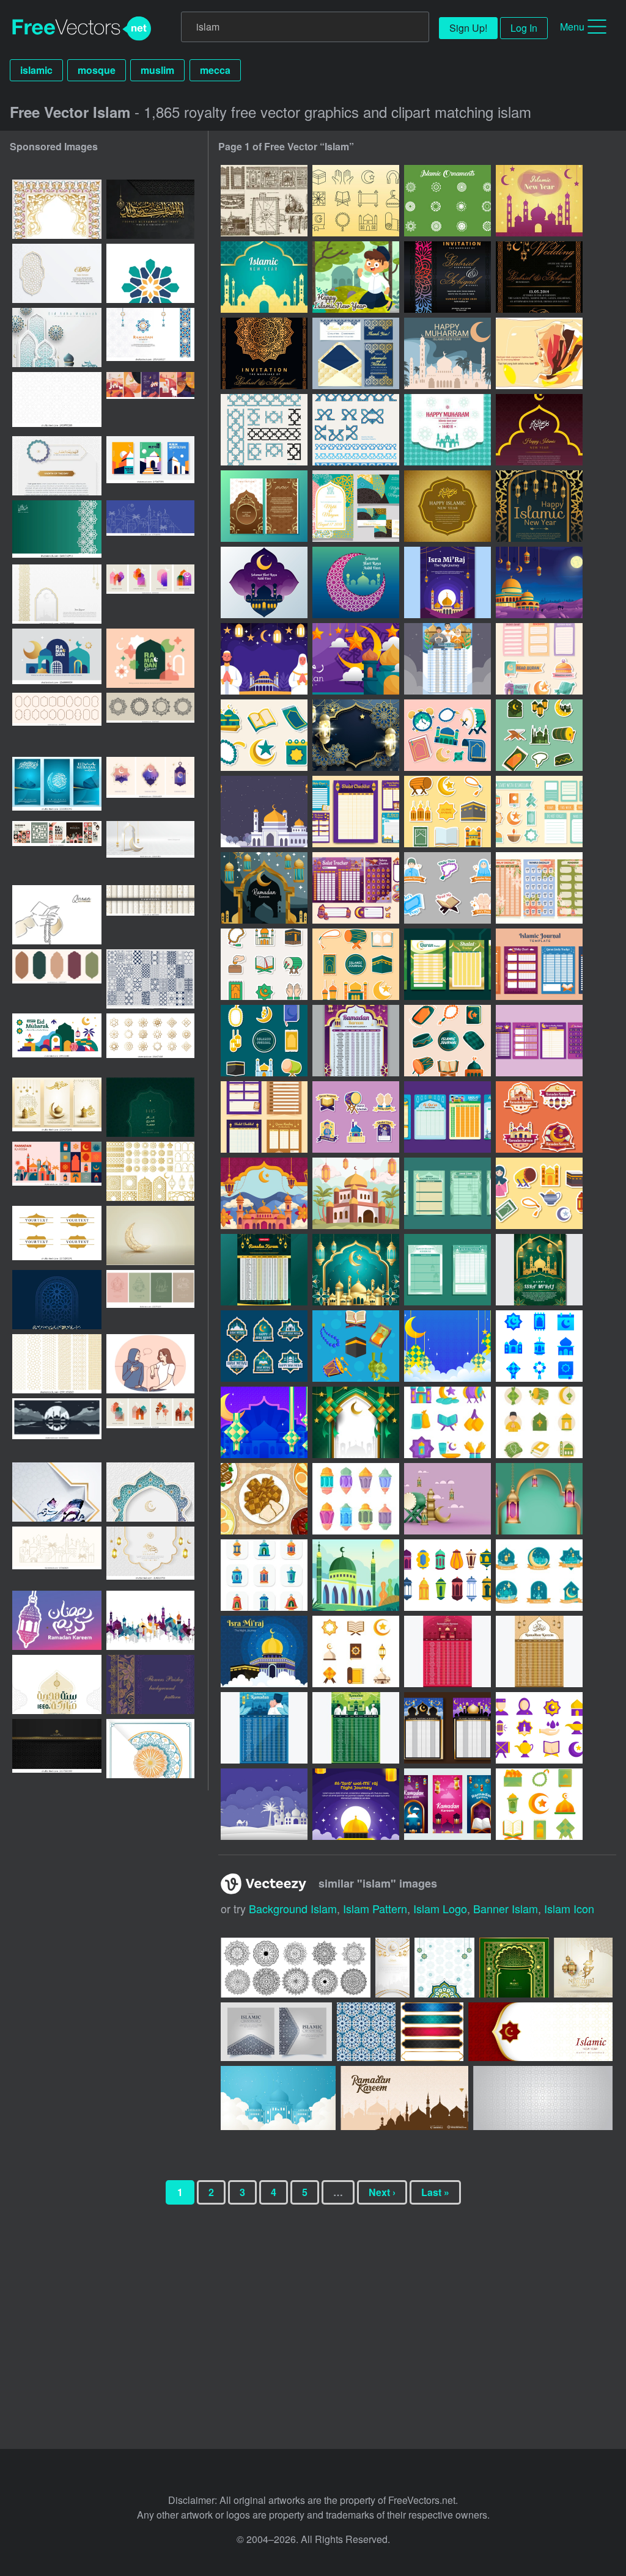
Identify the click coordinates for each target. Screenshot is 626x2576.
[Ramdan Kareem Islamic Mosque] (356, 1193)
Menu (572, 27)
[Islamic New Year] (447, 353)
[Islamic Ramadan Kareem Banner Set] (447, 1804)
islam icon (569, 1908)
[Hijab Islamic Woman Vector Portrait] (539, 353)
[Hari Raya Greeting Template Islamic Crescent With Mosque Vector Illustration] (356, 582)
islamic (36, 70)
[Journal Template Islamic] (356, 812)
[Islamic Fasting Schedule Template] (447, 1728)
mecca (215, 70)
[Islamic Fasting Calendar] (356, 1041)
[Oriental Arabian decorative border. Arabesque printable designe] (57, 209)
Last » (435, 2192)
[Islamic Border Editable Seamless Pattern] (264, 430)
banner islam (506, 1908)
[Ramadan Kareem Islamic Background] (264, 888)
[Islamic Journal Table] (447, 1117)
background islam (293, 1908)
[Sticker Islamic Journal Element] (447, 888)
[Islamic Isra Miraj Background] (264, 659)
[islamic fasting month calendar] (264, 1270)
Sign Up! (468, 28)
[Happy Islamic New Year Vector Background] (539, 430)
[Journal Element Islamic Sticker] (447, 812)
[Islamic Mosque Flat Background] (264, 1193)
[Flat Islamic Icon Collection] (539, 1422)
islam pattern (375, 1908)
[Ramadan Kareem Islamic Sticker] (539, 1117)
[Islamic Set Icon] (539, 1346)
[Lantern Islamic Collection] (447, 1575)
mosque (97, 70)
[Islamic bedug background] (447, 1499)
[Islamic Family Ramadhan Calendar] (447, 659)
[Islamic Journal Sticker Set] (539, 659)
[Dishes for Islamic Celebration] (264, 1499)
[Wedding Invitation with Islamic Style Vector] (356, 506)
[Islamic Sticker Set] (539, 735)
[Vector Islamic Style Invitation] (356, 353)
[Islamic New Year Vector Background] (447, 430)
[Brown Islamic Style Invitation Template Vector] (264, 506)
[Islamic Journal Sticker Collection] (264, 735)
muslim (157, 70)
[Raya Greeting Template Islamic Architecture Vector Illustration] (264, 582)
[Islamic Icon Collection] (447, 1422)
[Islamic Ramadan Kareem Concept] (356, 659)
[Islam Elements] (264, 201)
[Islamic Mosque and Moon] (356, 1270)
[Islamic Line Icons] (356, 201)
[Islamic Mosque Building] (356, 1575)
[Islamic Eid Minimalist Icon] (356, 1651)
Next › (382, 2192)
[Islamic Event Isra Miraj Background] (264, 1804)
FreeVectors (82, 29)
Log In (524, 28)
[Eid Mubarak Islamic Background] (356, 735)
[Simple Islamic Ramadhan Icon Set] (539, 1804)
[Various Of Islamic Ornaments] (447, 201)
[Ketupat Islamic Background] (356, 1422)
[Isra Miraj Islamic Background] (539, 582)
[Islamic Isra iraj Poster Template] (356, 1804)
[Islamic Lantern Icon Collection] (356, 1499)
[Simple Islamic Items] (356, 1346)
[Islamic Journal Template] (539, 964)
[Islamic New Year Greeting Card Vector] (539, 506)
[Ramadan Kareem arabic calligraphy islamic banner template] (57, 1492)
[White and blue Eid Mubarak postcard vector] (150, 1749)
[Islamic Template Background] (447, 1346)
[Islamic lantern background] (539, 1499)
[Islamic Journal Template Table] (447, 1193)
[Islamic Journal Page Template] (264, 1117)
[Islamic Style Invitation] (447, 277)
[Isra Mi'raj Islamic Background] (264, 1651)
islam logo (440, 1908)
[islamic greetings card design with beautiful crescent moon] (150, 1235)
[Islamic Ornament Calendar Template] (447, 1651)
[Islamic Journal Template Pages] (539, 888)
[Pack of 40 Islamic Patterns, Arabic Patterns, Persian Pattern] (150, 979)
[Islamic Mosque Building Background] (264, 812)
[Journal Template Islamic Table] (447, 1270)
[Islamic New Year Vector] (539, 201)
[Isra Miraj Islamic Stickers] (264, 1346)
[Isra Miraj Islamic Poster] (447, 582)
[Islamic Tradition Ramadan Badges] (539, 1575)
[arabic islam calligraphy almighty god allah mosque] (150, 1620)
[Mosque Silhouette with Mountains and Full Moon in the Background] (57, 1428)
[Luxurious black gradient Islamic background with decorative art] (57, 1749)
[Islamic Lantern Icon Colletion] (264, 1575)
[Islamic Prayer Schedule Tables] (447, 964)
